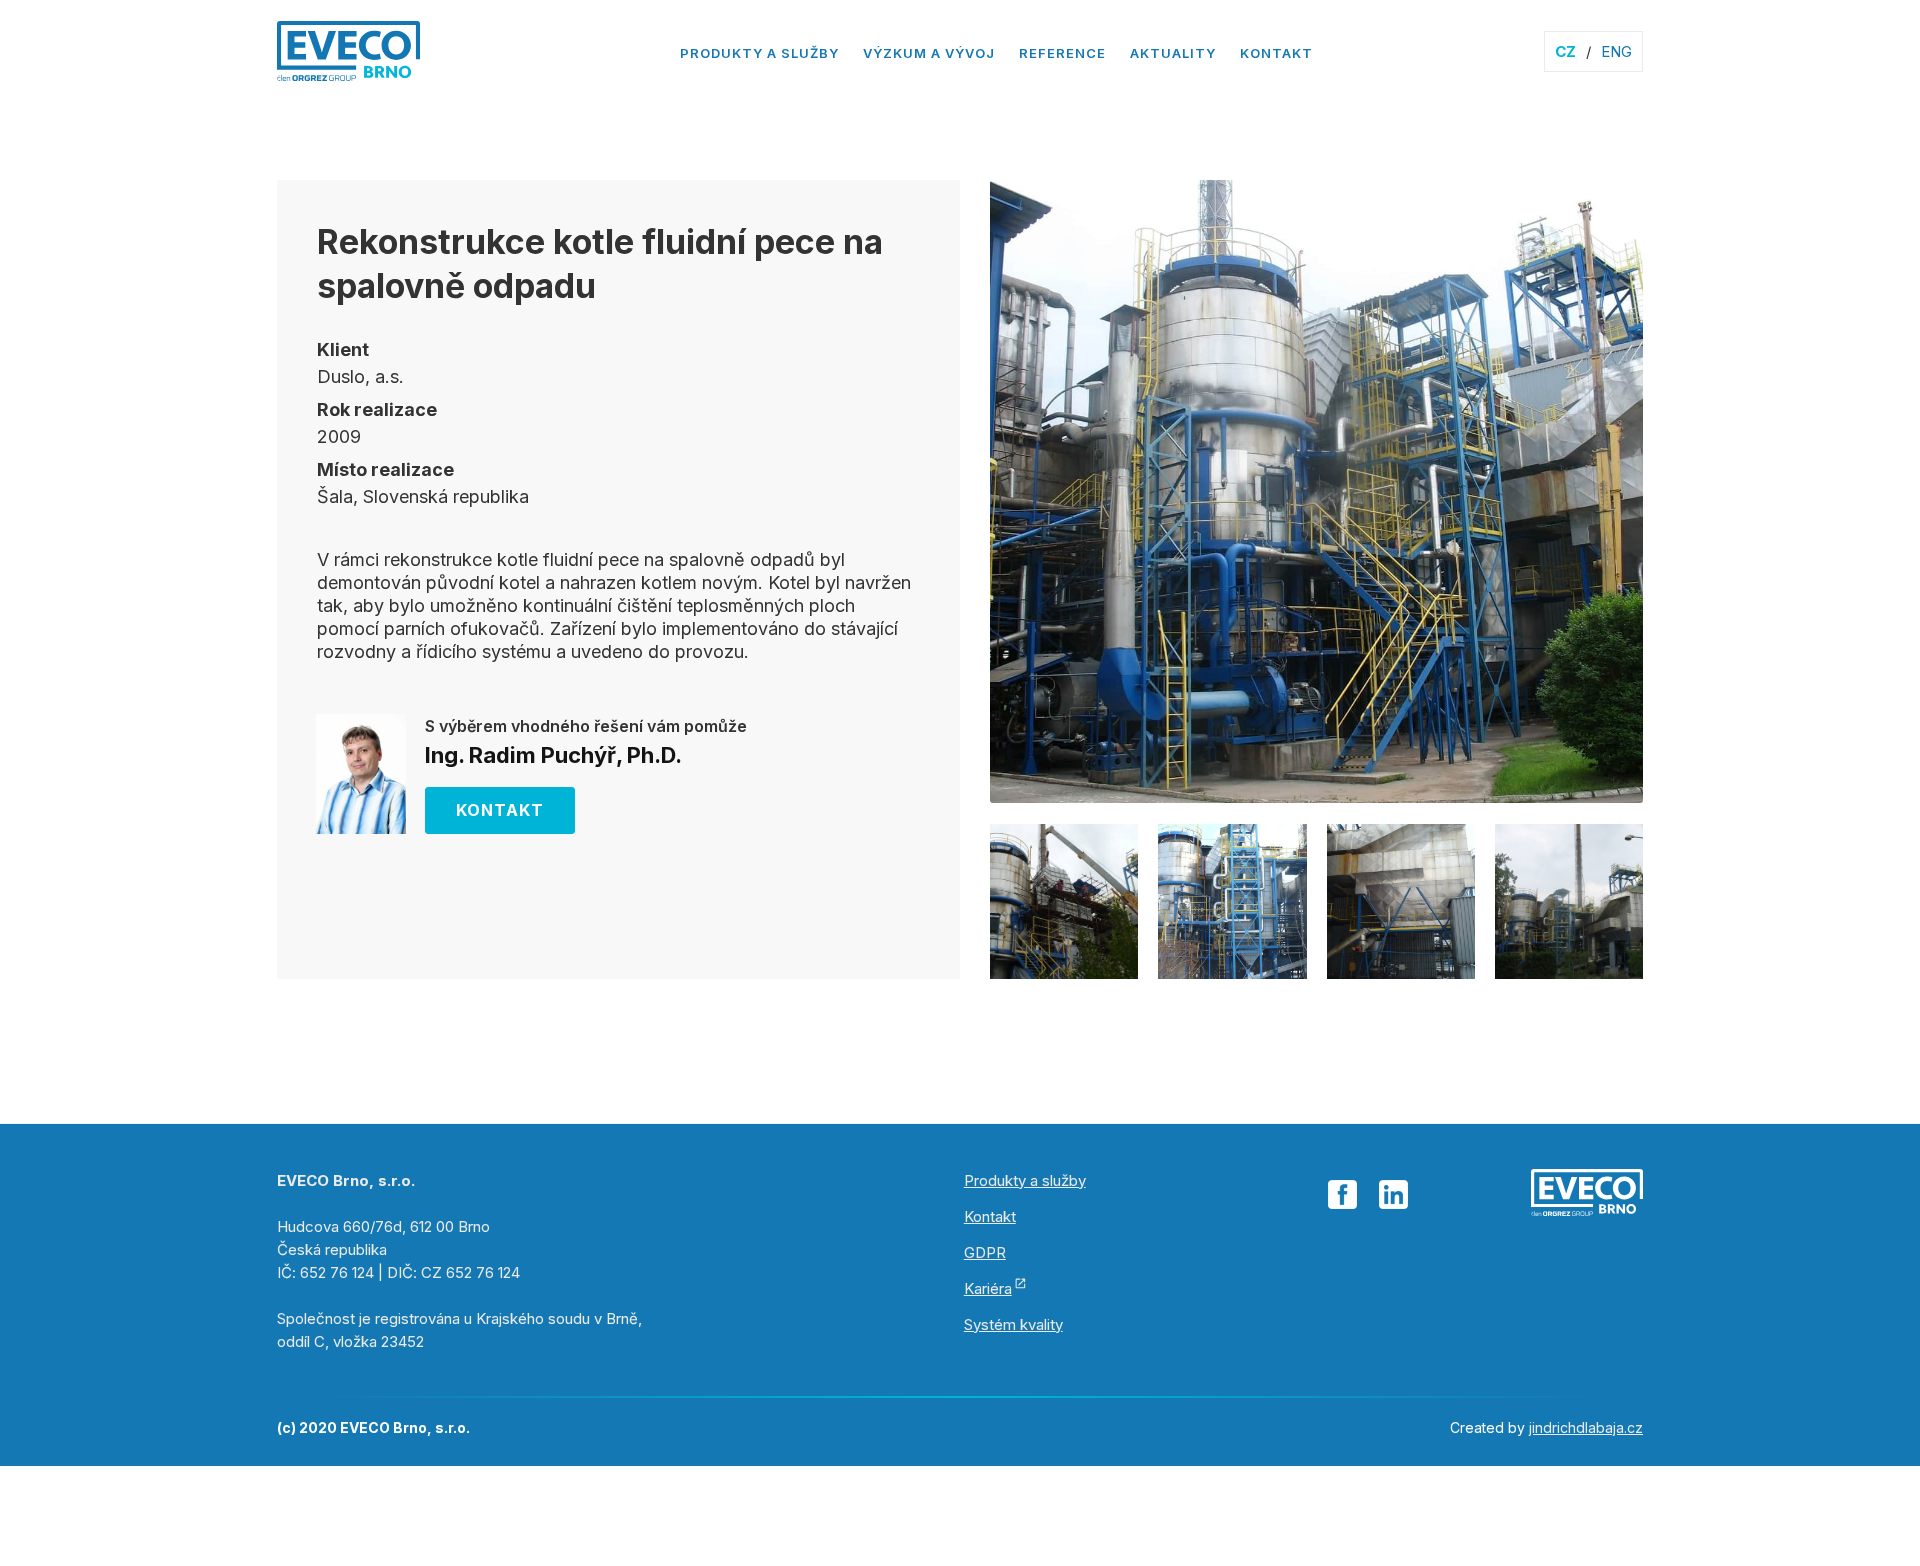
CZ (1565, 51)
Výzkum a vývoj (929, 53)
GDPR (985, 1252)
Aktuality (1173, 53)
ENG (1616, 51)
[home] (348, 57)
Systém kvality (1013, 1324)
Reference (1062, 53)
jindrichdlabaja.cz (1586, 1427)
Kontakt (1276, 53)
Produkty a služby (759, 53)
